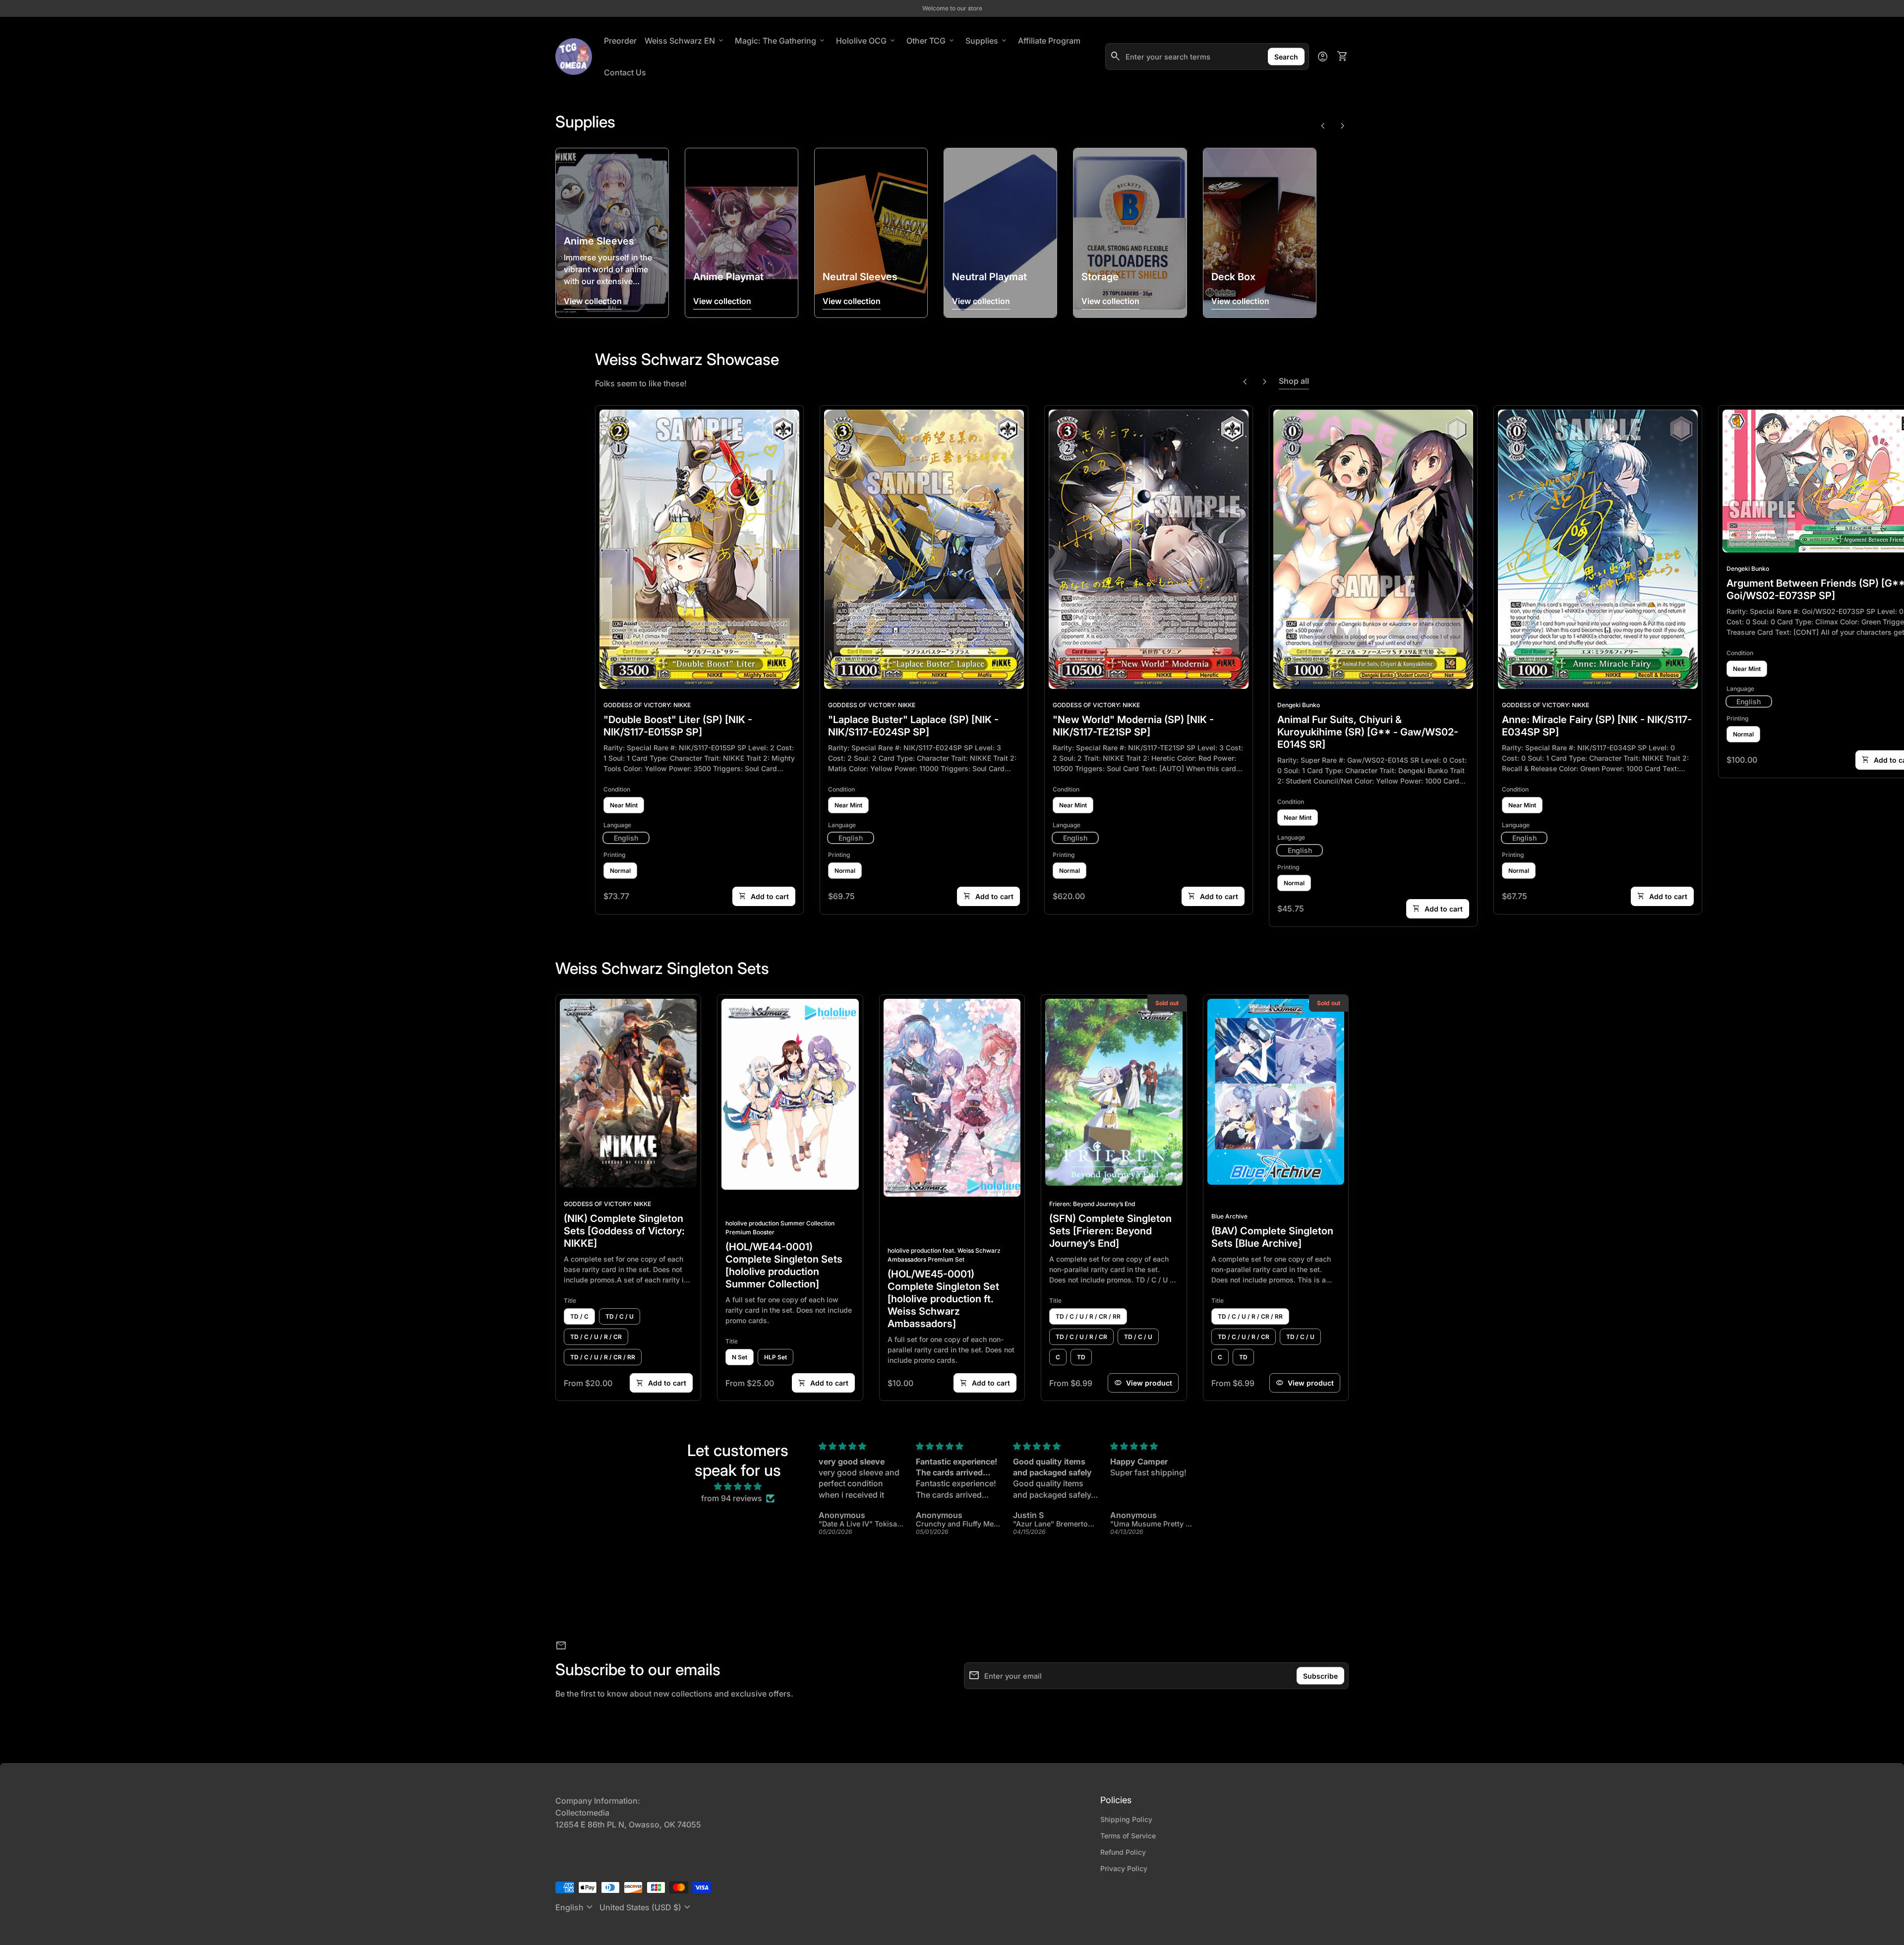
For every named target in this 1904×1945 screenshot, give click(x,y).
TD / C (579, 1316)
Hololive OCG (866, 41)
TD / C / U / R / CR (596, 1337)
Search (1286, 57)
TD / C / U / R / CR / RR (603, 1357)
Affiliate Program (1051, 40)
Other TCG (931, 41)
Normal (620, 871)
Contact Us (625, 72)
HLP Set (775, 1357)
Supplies (987, 41)
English (575, 1907)
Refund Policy (1123, 1852)
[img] (738, 1486)
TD (1081, 1357)
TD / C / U (620, 1316)
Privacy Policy (1124, 1868)
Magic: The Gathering (780, 41)
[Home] (574, 56)
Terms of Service (1128, 1836)
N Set (740, 1357)
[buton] (575, 1907)
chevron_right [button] (1343, 126)
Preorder (620, 41)
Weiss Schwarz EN (685, 41)
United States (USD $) (646, 1907)
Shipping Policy (1126, 1819)
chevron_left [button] (1323, 126)
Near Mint (624, 805)
